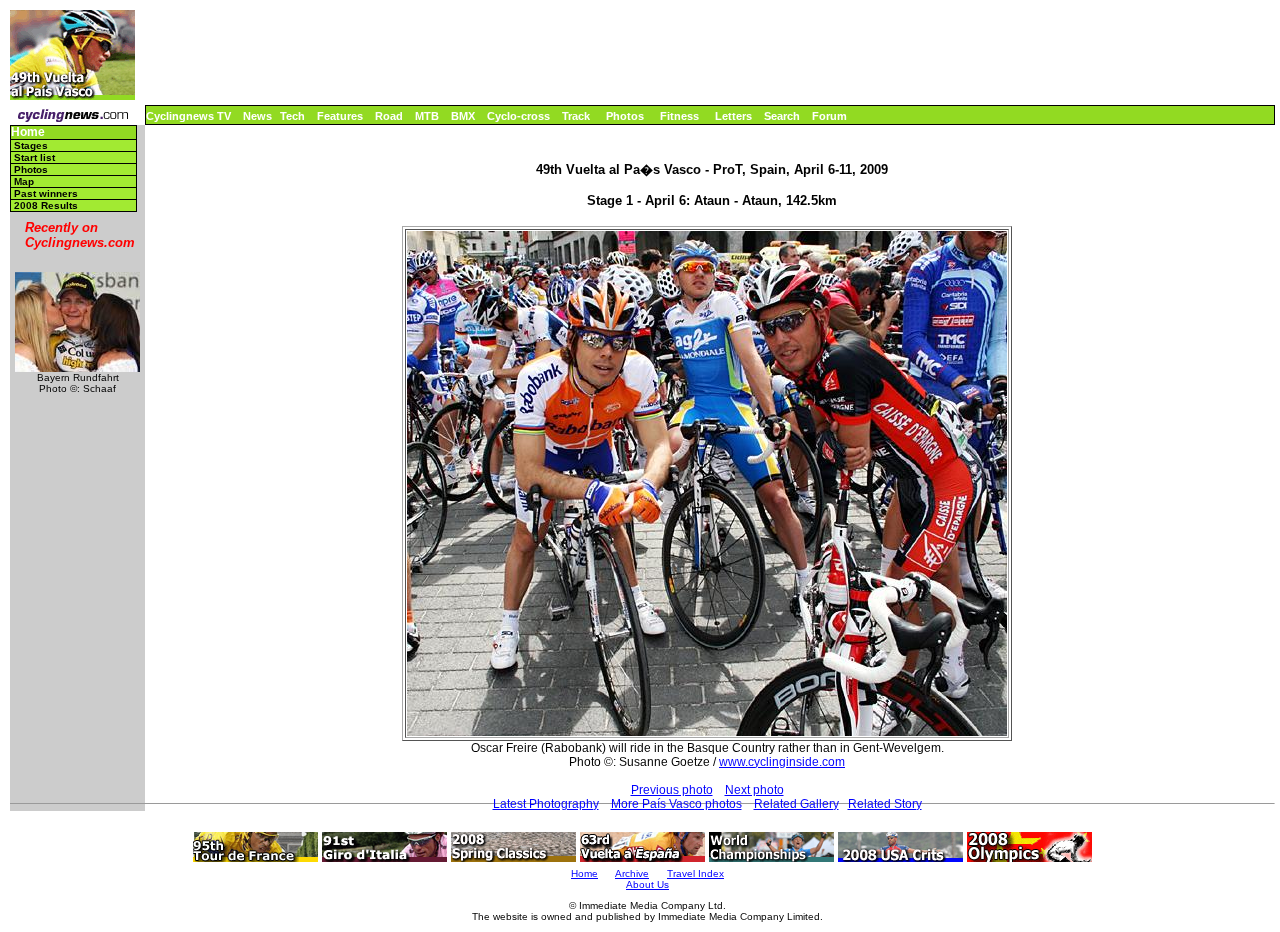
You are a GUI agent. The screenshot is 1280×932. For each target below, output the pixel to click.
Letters (733, 116)
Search (782, 116)
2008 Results (46, 205)
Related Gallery (796, 804)
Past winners (46, 193)
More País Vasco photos (676, 804)
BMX (463, 116)
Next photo (754, 790)
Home (28, 132)
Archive (632, 873)
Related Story (885, 804)
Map (24, 181)
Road (389, 116)
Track (576, 116)
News (257, 116)
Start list (34, 157)
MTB (427, 116)
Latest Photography (546, 804)
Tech (292, 116)
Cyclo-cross (518, 116)
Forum (829, 116)
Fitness (679, 116)
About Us (647, 884)
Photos (625, 116)
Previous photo (672, 790)
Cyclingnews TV (188, 116)
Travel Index (695, 873)
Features (340, 116)
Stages (31, 145)
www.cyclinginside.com (782, 762)
